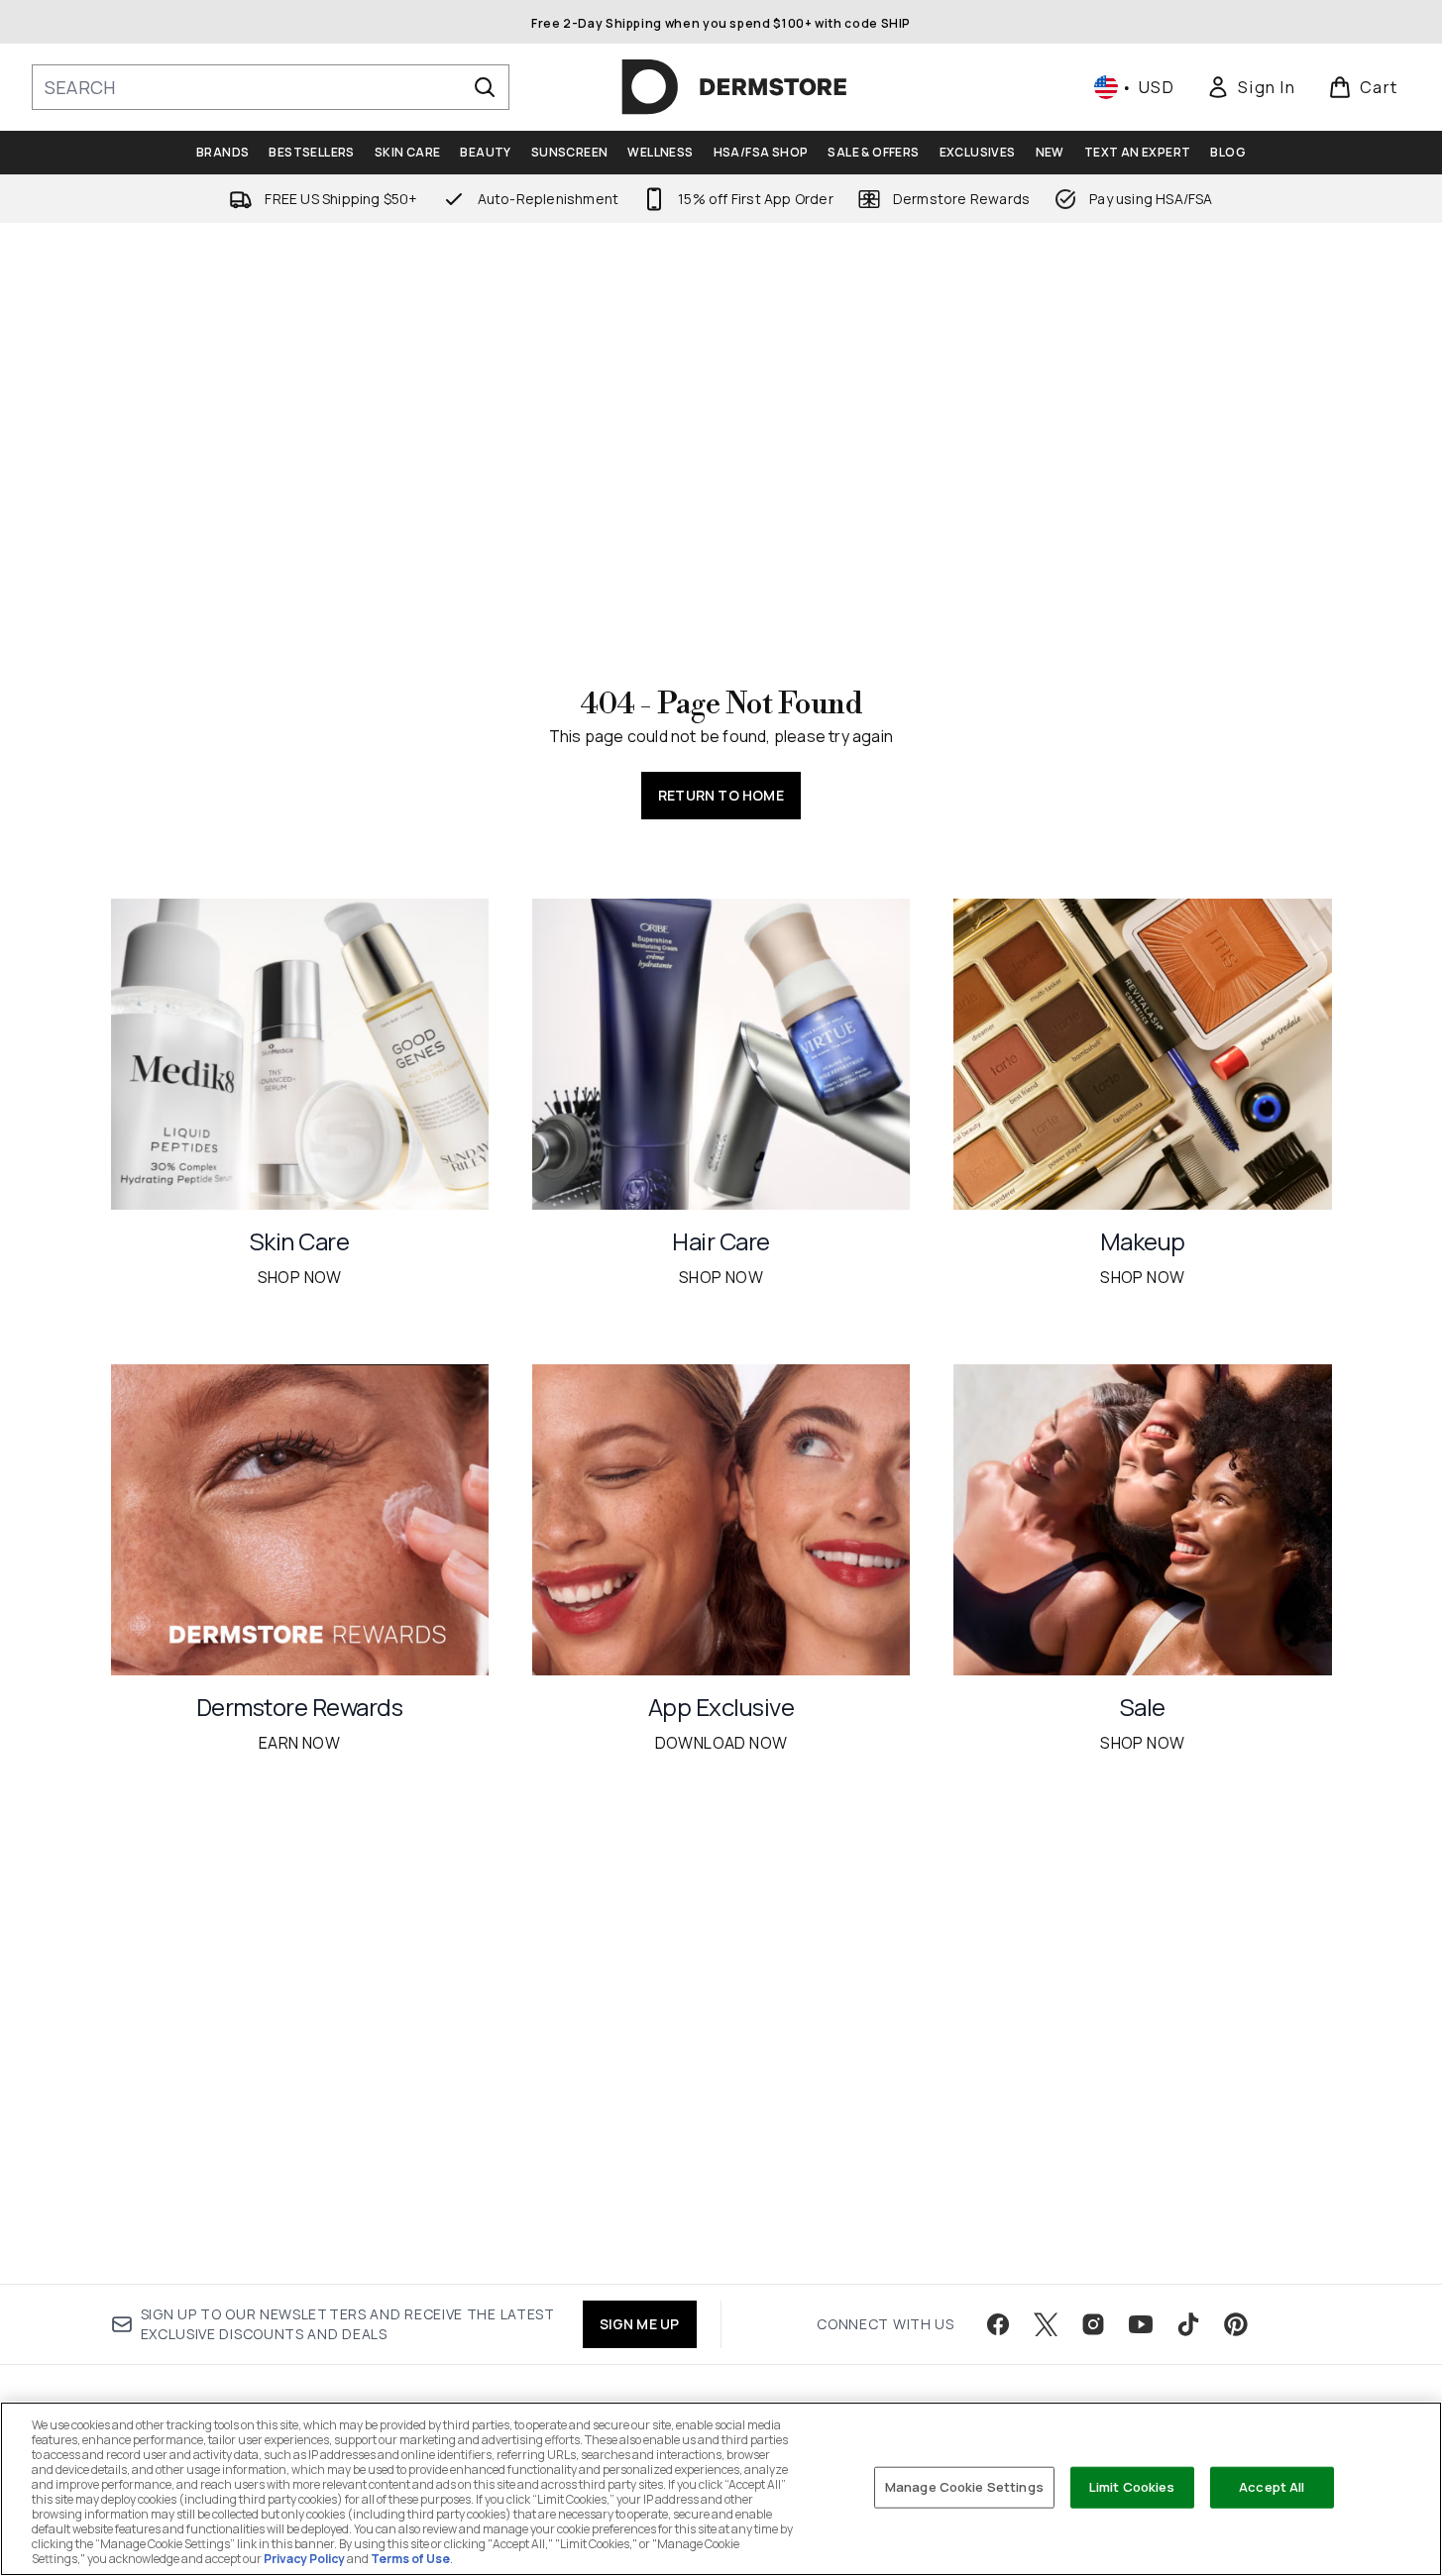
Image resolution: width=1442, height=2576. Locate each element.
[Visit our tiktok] (1188, 2324)
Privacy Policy (304, 2559)
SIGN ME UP (640, 2324)
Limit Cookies (1132, 2487)
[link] (1251, 87)
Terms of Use (410, 2559)
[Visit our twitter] (1046, 2324)
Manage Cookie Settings (964, 2487)
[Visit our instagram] (1093, 2324)
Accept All (1272, 2487)
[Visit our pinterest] (1236, 2324)
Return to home (721, 795)
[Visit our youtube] (1141, 2324)
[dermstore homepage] (734, 87)
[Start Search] (485, 87)
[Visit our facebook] (998, 2324)
